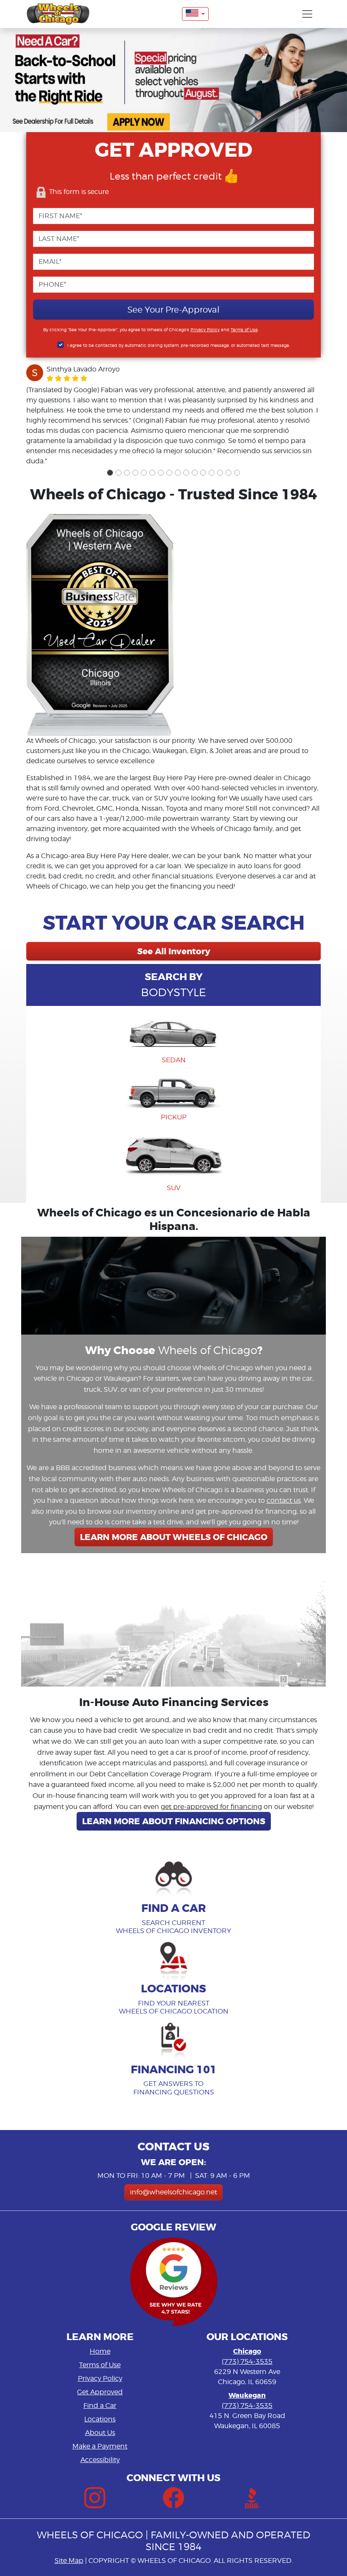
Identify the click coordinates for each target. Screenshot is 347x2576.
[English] (196, 14)
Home (100, 2351)
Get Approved (100, 2392)
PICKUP (174, 1117)
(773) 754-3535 (247, 2361)
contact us (284, 1500)
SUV (174, 1188)
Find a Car (100, 2406)
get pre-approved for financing (211, 1807)
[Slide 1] (110, 473)
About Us (100, 2433)
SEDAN (174, 1060)
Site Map (69, 2561)
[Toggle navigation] (307, 14)
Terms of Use (244, 330)
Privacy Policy (205, 330)
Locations (100, 2419)
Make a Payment (100, 2446)
